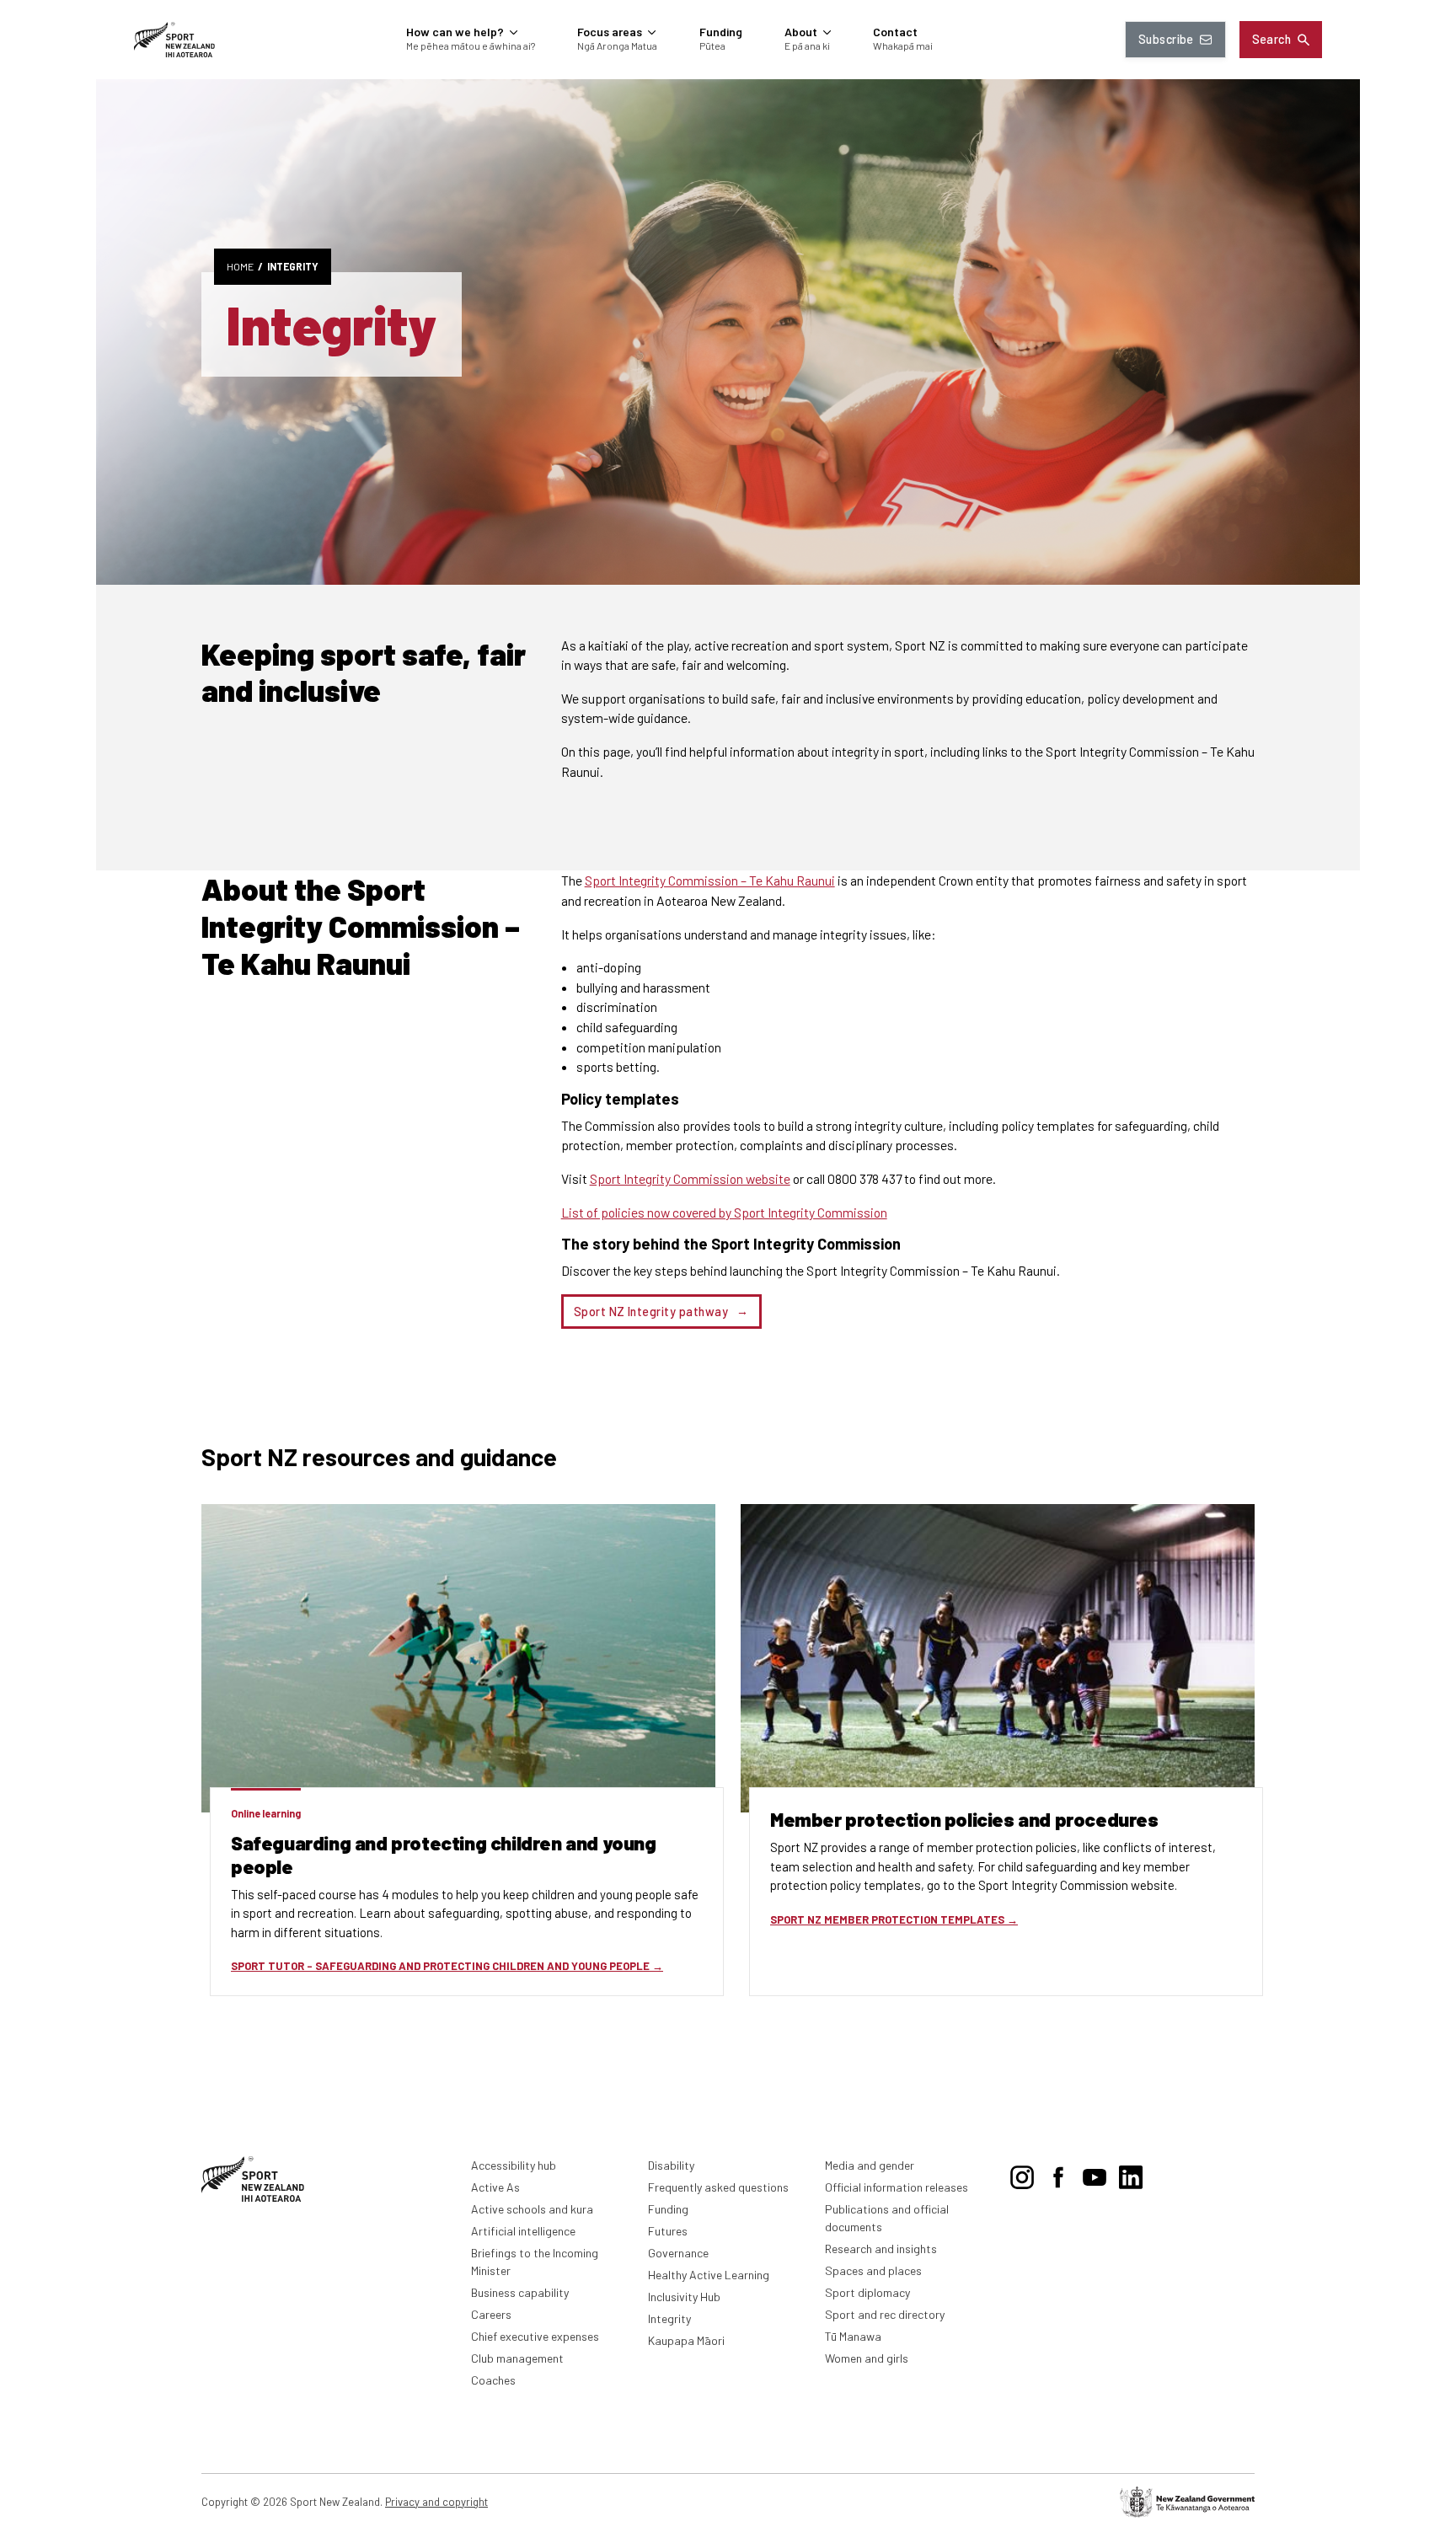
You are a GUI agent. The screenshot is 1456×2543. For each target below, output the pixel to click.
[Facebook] (1058, 2174)
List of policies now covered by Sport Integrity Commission (724, 1212)
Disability (671, 2165)
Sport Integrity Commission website (690, 1178)
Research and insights (881, 2249)
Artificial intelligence (523, 2231)
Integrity (293, 266)
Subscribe (1166, 39)
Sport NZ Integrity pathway (651, 1312)
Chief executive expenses (535, 2336)
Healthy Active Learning (709, 2275)
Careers (491, 2314)
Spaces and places (873, 2270)
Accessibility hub (514, 2165)
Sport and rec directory (885, 2314)
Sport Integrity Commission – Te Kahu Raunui (710, 880)
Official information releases (897, 2187)
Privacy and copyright (436, 2502)
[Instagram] (1022, 2174)
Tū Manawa (853, 2336)
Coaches (493, 2380)
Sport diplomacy (867, 2292)
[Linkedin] (1131, 2174)
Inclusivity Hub (684, 2297)
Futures (668, 2231)
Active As (495, 2187)
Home (240, 266)
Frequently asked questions (718, 2187)
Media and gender (870, 2165)
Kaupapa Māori (686, 2340)
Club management (517, 2358)
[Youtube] (1095, 2174)
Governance (678, 2253)
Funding (668, 2209)
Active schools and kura (532, 2209)
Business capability (520, 2292)
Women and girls (867, 2358)
